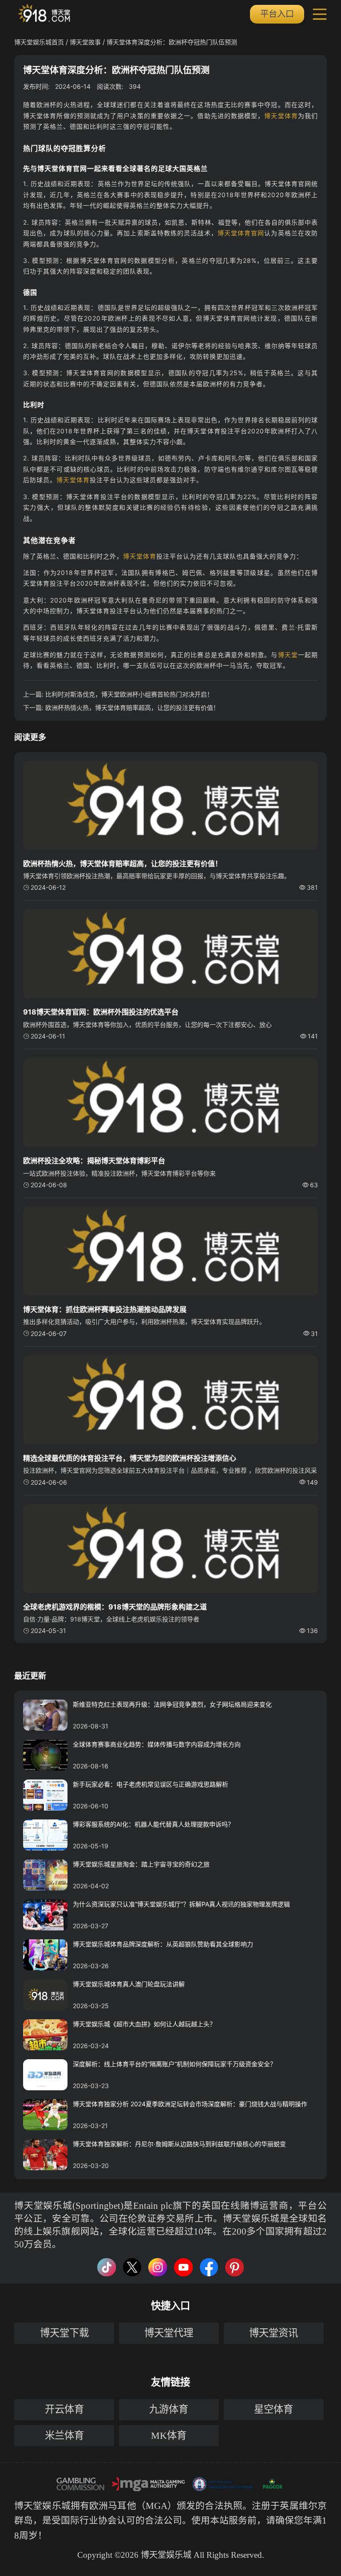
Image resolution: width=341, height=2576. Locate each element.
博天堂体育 (281, 116)
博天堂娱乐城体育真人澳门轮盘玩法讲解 (129, 1984)
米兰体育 (64, 2435)
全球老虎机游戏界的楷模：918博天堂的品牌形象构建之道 (115, 1607)
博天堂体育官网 (241, 233)
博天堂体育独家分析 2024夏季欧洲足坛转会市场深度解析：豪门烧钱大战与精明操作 (190, 2104)
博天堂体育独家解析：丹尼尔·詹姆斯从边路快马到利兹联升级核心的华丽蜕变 (179, 2144)
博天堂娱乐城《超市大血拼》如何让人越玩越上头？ (144, 2024)
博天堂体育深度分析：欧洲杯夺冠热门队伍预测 (172, 42)
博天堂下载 (64, 2333)
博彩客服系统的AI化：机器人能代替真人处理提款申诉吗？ (153, 1824)
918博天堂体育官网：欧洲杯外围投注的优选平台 (101, 1012)
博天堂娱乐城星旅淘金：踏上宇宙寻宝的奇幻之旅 (141, 1864)
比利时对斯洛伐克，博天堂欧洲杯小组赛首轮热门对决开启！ (129, 694)
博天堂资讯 (274, 2333)
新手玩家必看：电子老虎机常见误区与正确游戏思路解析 (151, 1784)
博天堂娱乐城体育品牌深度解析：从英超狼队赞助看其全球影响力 (163, 1944)
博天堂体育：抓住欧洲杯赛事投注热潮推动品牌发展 (105, 1309)
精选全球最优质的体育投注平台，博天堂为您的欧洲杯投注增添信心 (130, 1458)
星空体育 (274, 2409)
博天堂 (288, 655)
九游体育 (169, 2409)
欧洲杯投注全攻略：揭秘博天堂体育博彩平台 (94, 1161)
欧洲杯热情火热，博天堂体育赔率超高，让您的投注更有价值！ (132, 707)
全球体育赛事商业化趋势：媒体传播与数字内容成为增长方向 (157, 1744)
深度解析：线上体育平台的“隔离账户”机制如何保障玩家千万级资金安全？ (174, 2064)
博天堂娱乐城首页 (39, 42)
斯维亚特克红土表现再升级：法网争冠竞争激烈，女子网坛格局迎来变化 (172, 1704)
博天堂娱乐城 (42, 2506)
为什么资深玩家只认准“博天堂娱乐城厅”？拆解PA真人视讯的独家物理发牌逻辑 (181, 1904)
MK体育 (169, 2435)
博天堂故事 (85, 42)
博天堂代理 (169, 2333)
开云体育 (64, 2409)
